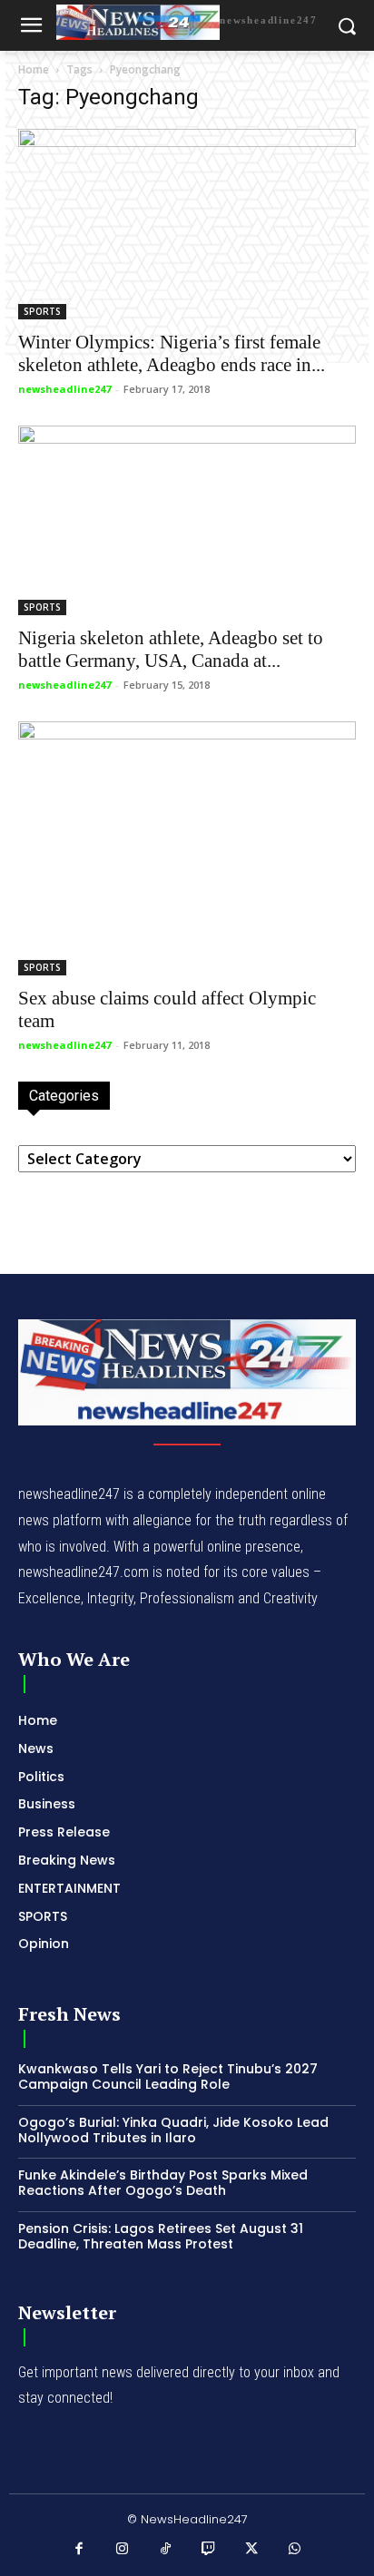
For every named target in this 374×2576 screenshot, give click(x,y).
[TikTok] (166, 2550)
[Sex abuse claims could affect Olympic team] (187, 848)
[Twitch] (209, 2550)
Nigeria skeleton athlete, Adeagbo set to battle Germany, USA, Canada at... (171, 649)
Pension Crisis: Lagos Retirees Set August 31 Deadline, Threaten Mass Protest (161, 2236)
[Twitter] (252, 2550)
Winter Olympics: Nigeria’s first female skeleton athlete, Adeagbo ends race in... (172, 353)
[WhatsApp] (295, 2550)
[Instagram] (123, 2550)
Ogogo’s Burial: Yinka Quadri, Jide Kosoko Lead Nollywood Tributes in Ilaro (173, 2130)
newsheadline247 (64, 389)
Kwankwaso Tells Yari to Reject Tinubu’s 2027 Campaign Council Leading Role (168, 2076)
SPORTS (42, 311)
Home (34, 69)
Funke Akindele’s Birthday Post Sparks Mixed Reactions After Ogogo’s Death (163, 2183)
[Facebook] (80, 2550)
